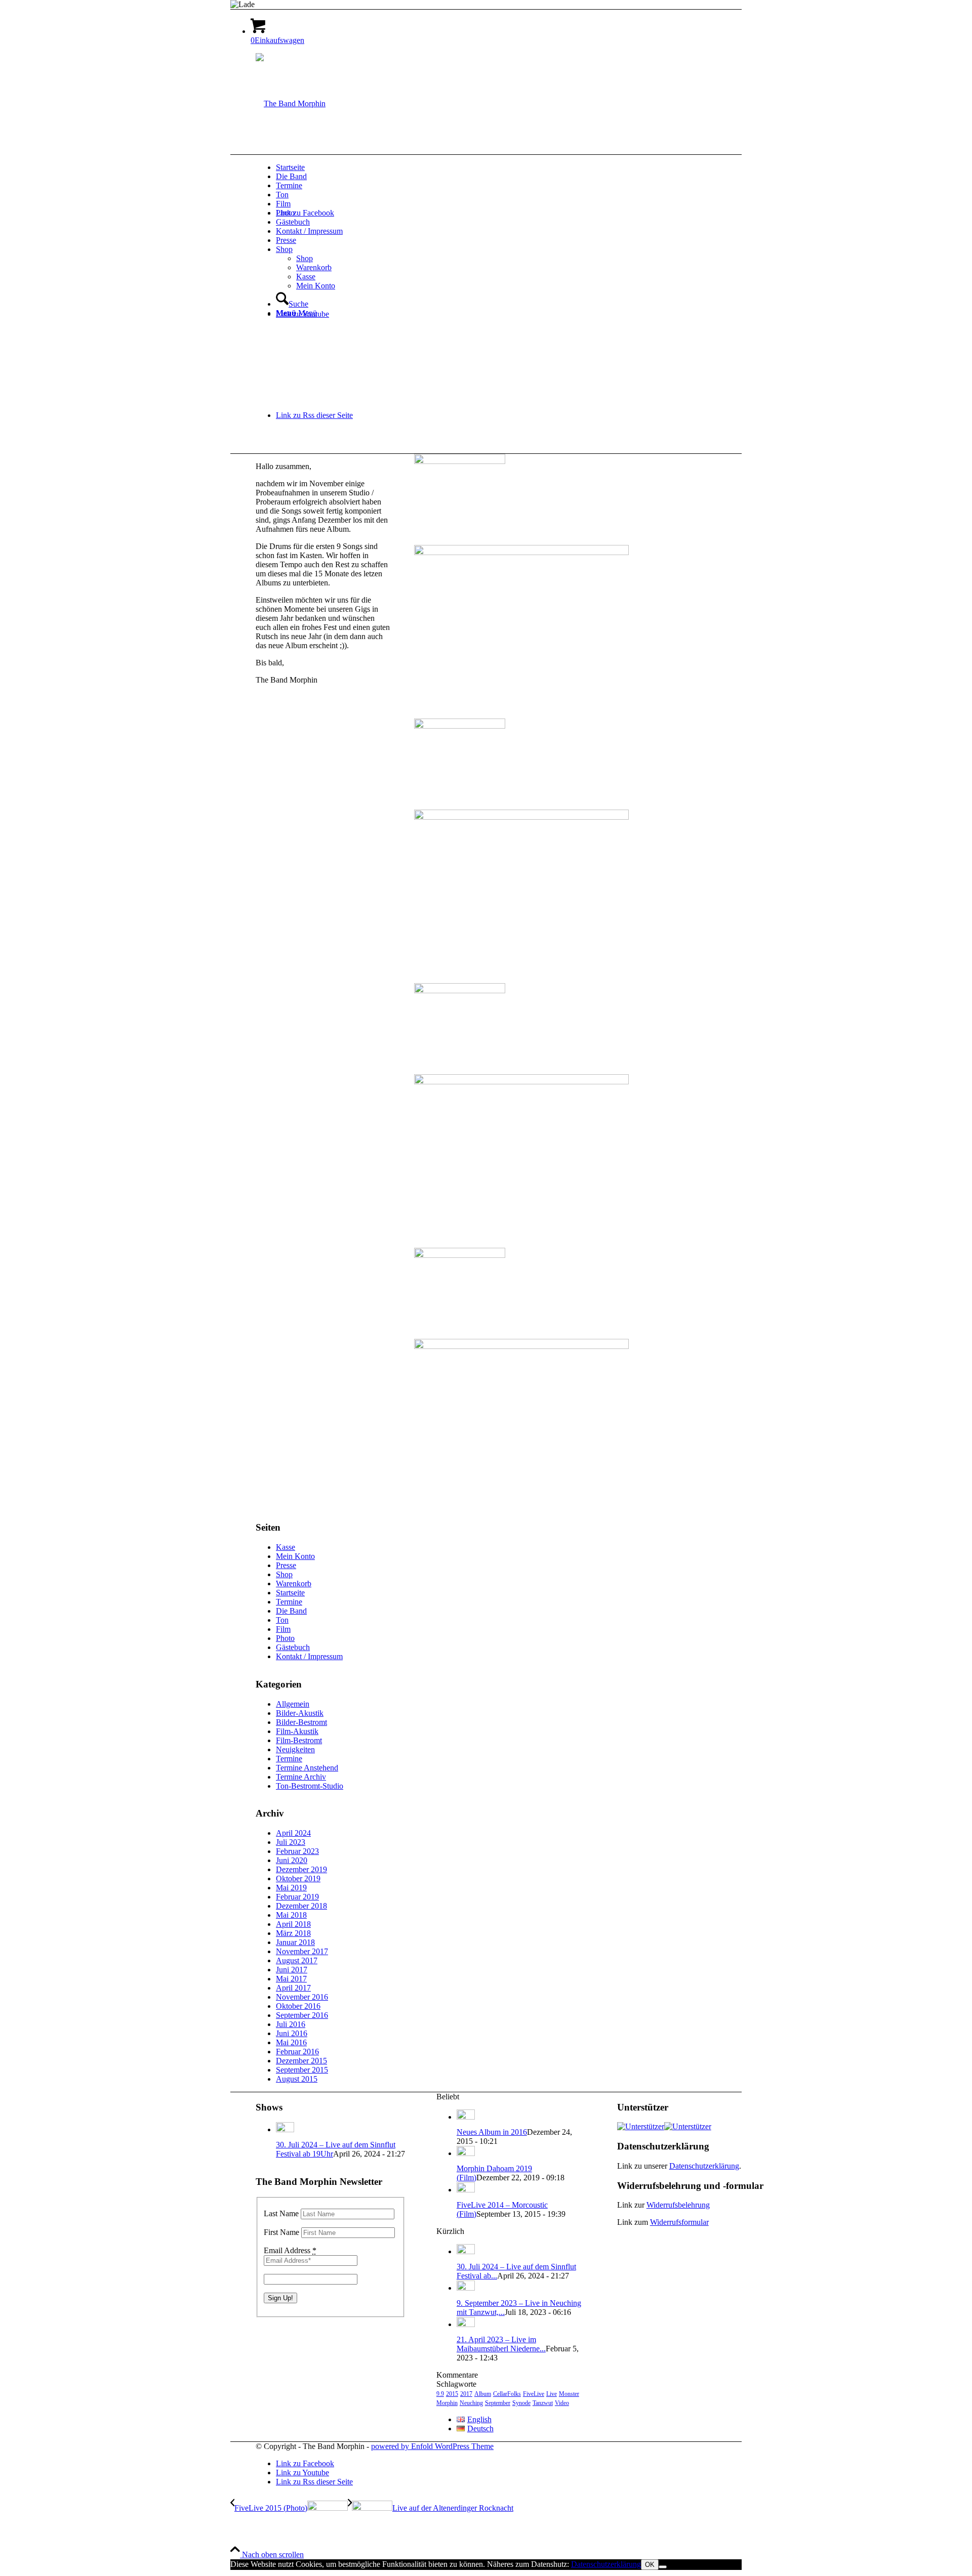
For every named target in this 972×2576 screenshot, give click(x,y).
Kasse (286, 1547)
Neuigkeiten (295, 1749)
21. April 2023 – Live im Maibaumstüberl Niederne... (501, 2344)
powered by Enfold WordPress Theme (432, 2446)
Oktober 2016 (298, 2006)
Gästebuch (293, 1647)
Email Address (290, 2250)
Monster (569, 2394)
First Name (281, 2232)
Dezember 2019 (301, 1869)
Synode (521, 2403)
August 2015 (297, 2079)
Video (562, 2403)
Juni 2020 (292, 1860)
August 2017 (297, 1960)
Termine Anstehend (307, 1768)
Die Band (291, 1611)
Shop (284, 1574)
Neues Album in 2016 (492, 2132)
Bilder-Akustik (300, 1713)
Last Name (281, 2213)
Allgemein (293, 1704)
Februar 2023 (297, 1851)
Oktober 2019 (298, 1878)
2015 (452, 2394)
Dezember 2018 (301, 1906)
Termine (289, 1602)
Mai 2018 (291, 1915)
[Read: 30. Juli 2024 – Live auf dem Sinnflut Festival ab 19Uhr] (285, 2129)
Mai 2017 (291, 1979)
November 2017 (302, 1951)
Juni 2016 (292, 2033)
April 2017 (293, 1988)
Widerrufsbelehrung (678, 2205)
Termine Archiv (301, 1777)
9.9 (440, 2394)
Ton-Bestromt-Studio (310, 1786)
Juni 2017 (292, 1970)
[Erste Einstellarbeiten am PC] (522, 1117)
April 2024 (293, 1833)
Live (552, 2394)
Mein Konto (295, 1556)
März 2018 (293, 1933)
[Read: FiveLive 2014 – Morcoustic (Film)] (466, 2190)
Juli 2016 (291, 2024)
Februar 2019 (297, 1897)
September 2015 (302, 2070)
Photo (285, 1638)
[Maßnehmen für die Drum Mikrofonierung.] (522, 588)
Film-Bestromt (299, 1740)
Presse (286, 1565)
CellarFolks (507, 2394)
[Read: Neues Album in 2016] (466, 2117)
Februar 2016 (297, 2052)
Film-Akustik (297, 1731)
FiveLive (534, 2394)
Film (283, 1629)
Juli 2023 (291, 1842)
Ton (282, 1620)
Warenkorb (294, 1583)
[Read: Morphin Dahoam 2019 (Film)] (466, 2153)
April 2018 (293, 1924)
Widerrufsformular (679, 2222)
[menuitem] (521, 167)
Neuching (471, 2403)
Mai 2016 (291, 2042)
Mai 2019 (291, 1888)
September (498, 2403)
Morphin (447, 2403)
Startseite (290, 1593)
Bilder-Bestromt (301, 1722)
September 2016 (302, 2015)
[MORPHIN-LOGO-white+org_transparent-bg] (291, 103)
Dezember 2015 (301, 2061)
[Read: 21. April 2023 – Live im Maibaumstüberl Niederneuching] (466, 2324)
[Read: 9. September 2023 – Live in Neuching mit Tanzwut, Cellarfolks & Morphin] (466, 2288)
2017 (466, 2394)
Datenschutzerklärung (704, 2166)
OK (650, 2565)
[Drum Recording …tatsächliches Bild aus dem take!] (522, 1382)
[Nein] (663, 2567)
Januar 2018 (295, 1942)
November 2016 (302, 1997)
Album (483, 2394)
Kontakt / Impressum (309, 1656)
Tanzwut (543, 2403)
